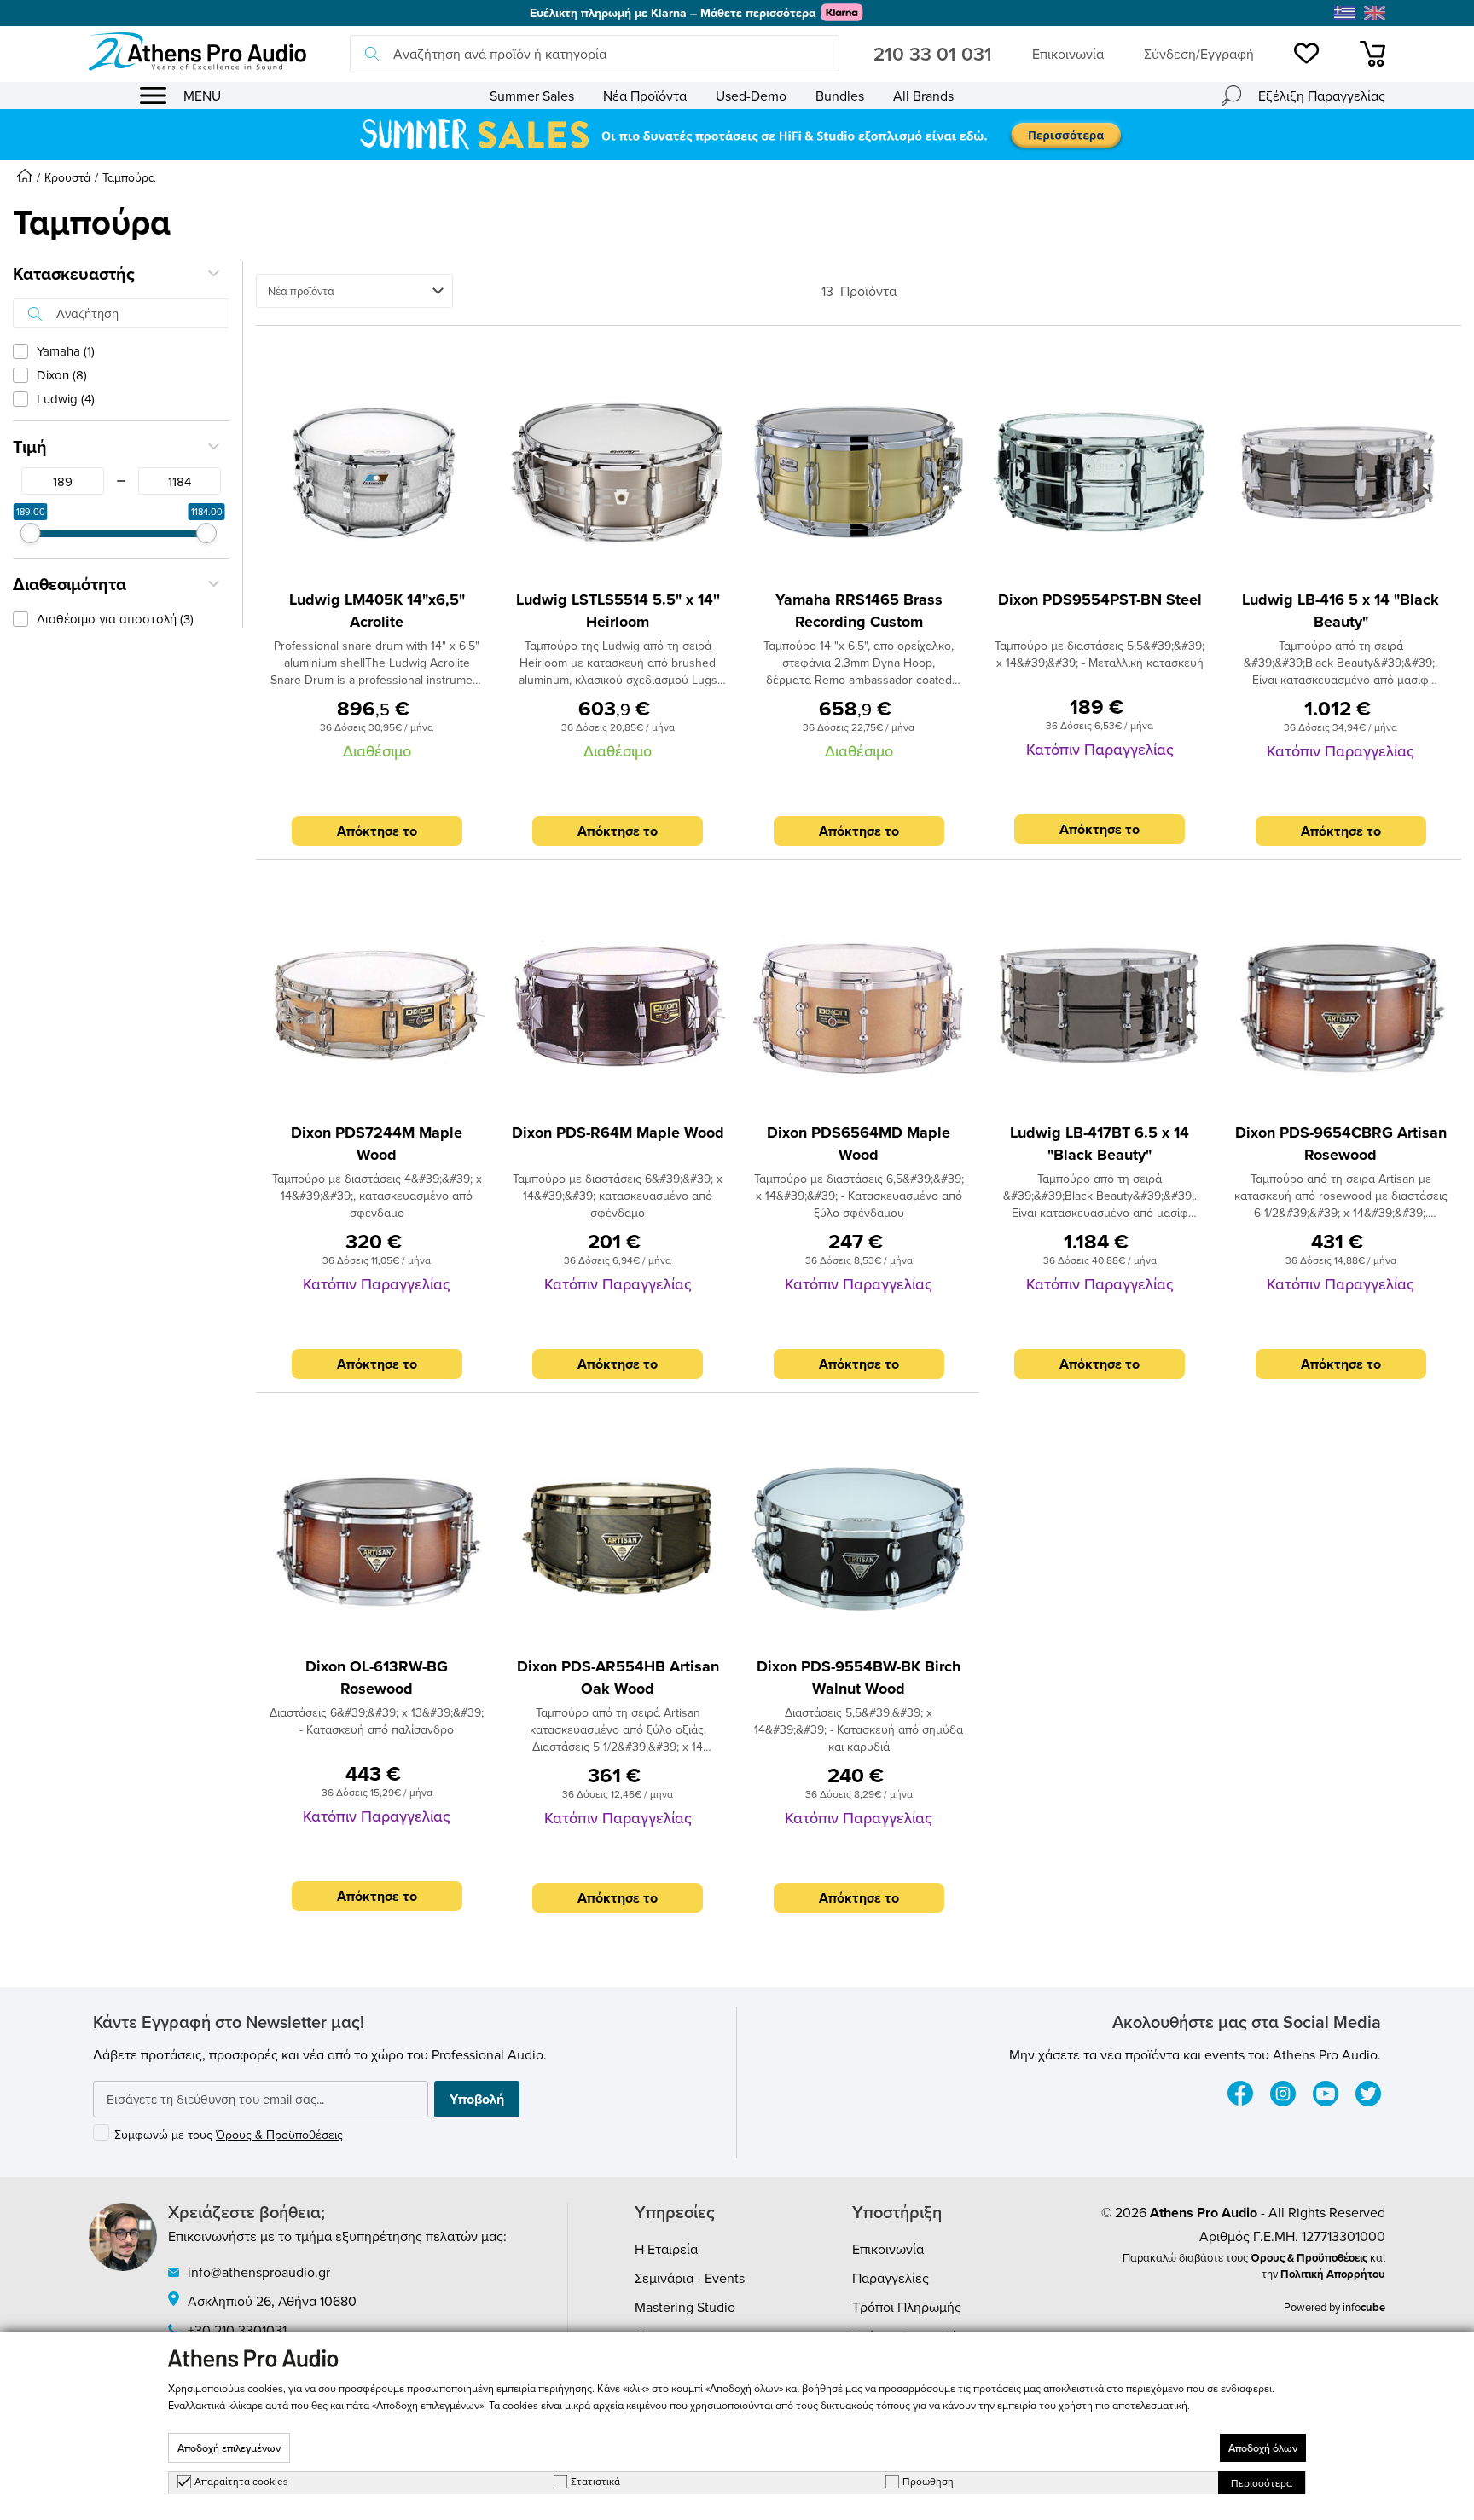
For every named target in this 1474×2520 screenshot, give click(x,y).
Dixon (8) (62, 375)
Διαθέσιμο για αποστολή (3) (115, 619)
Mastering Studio (685, 2307)
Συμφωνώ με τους (229, 2135)
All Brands (923, 96)
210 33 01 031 (933, 54)
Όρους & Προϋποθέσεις (279, 2135)
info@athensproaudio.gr (259, 2272)
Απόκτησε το (377, 831)
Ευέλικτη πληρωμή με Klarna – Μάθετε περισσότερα (673, 13)
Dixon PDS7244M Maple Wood (377, 1144)
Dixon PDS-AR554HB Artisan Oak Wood (618, 1677)
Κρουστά (67, 177)
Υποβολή (477, 2099)
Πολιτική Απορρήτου (1333, 2274)
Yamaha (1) (66, 351)
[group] (737, 135)
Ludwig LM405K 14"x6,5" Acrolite (377, 611)
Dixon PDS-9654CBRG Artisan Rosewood (1341, 1144)
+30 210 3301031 (237, 2330)
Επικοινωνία (1068, 54)
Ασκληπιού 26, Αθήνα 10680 (272, 2301)
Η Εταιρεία (666, 2249)
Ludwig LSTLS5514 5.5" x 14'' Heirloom (618, 611)
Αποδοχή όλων (1263, 2448)
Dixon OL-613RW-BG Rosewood (377, 1677)
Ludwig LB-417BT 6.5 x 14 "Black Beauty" (1100, 1144)
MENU (202, 96)
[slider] (31, 533)
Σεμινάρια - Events (690, 2278)
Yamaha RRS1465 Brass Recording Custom (859, 611)
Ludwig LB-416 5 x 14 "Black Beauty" (1341, 611)
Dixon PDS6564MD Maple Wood (859, 1144)
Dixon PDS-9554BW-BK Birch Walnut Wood (859, 1677)
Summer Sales (532, 96)
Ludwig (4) (66, 399)
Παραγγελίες (891, 2278)
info (1364, 2307)
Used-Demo (751, 96)
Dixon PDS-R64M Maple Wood (618, 1133)
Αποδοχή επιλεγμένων (229, 2448)
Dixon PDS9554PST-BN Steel (1100, 600)
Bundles (840, 96)
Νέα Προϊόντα (645, 96)
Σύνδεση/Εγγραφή (1199, 54)
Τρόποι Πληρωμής (907, 2307)
